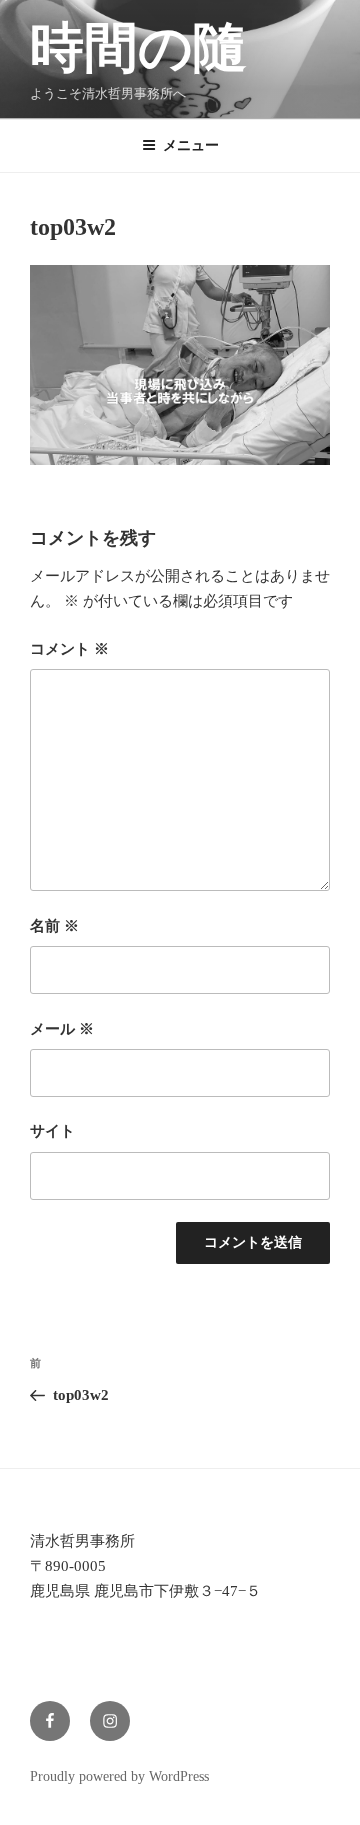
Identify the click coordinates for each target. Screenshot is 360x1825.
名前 (54, 926)
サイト (52, 1131)
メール (62, 1029)
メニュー (191, 145)
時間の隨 (138, 48)
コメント (69, 649)
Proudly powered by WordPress (119, 1776)
